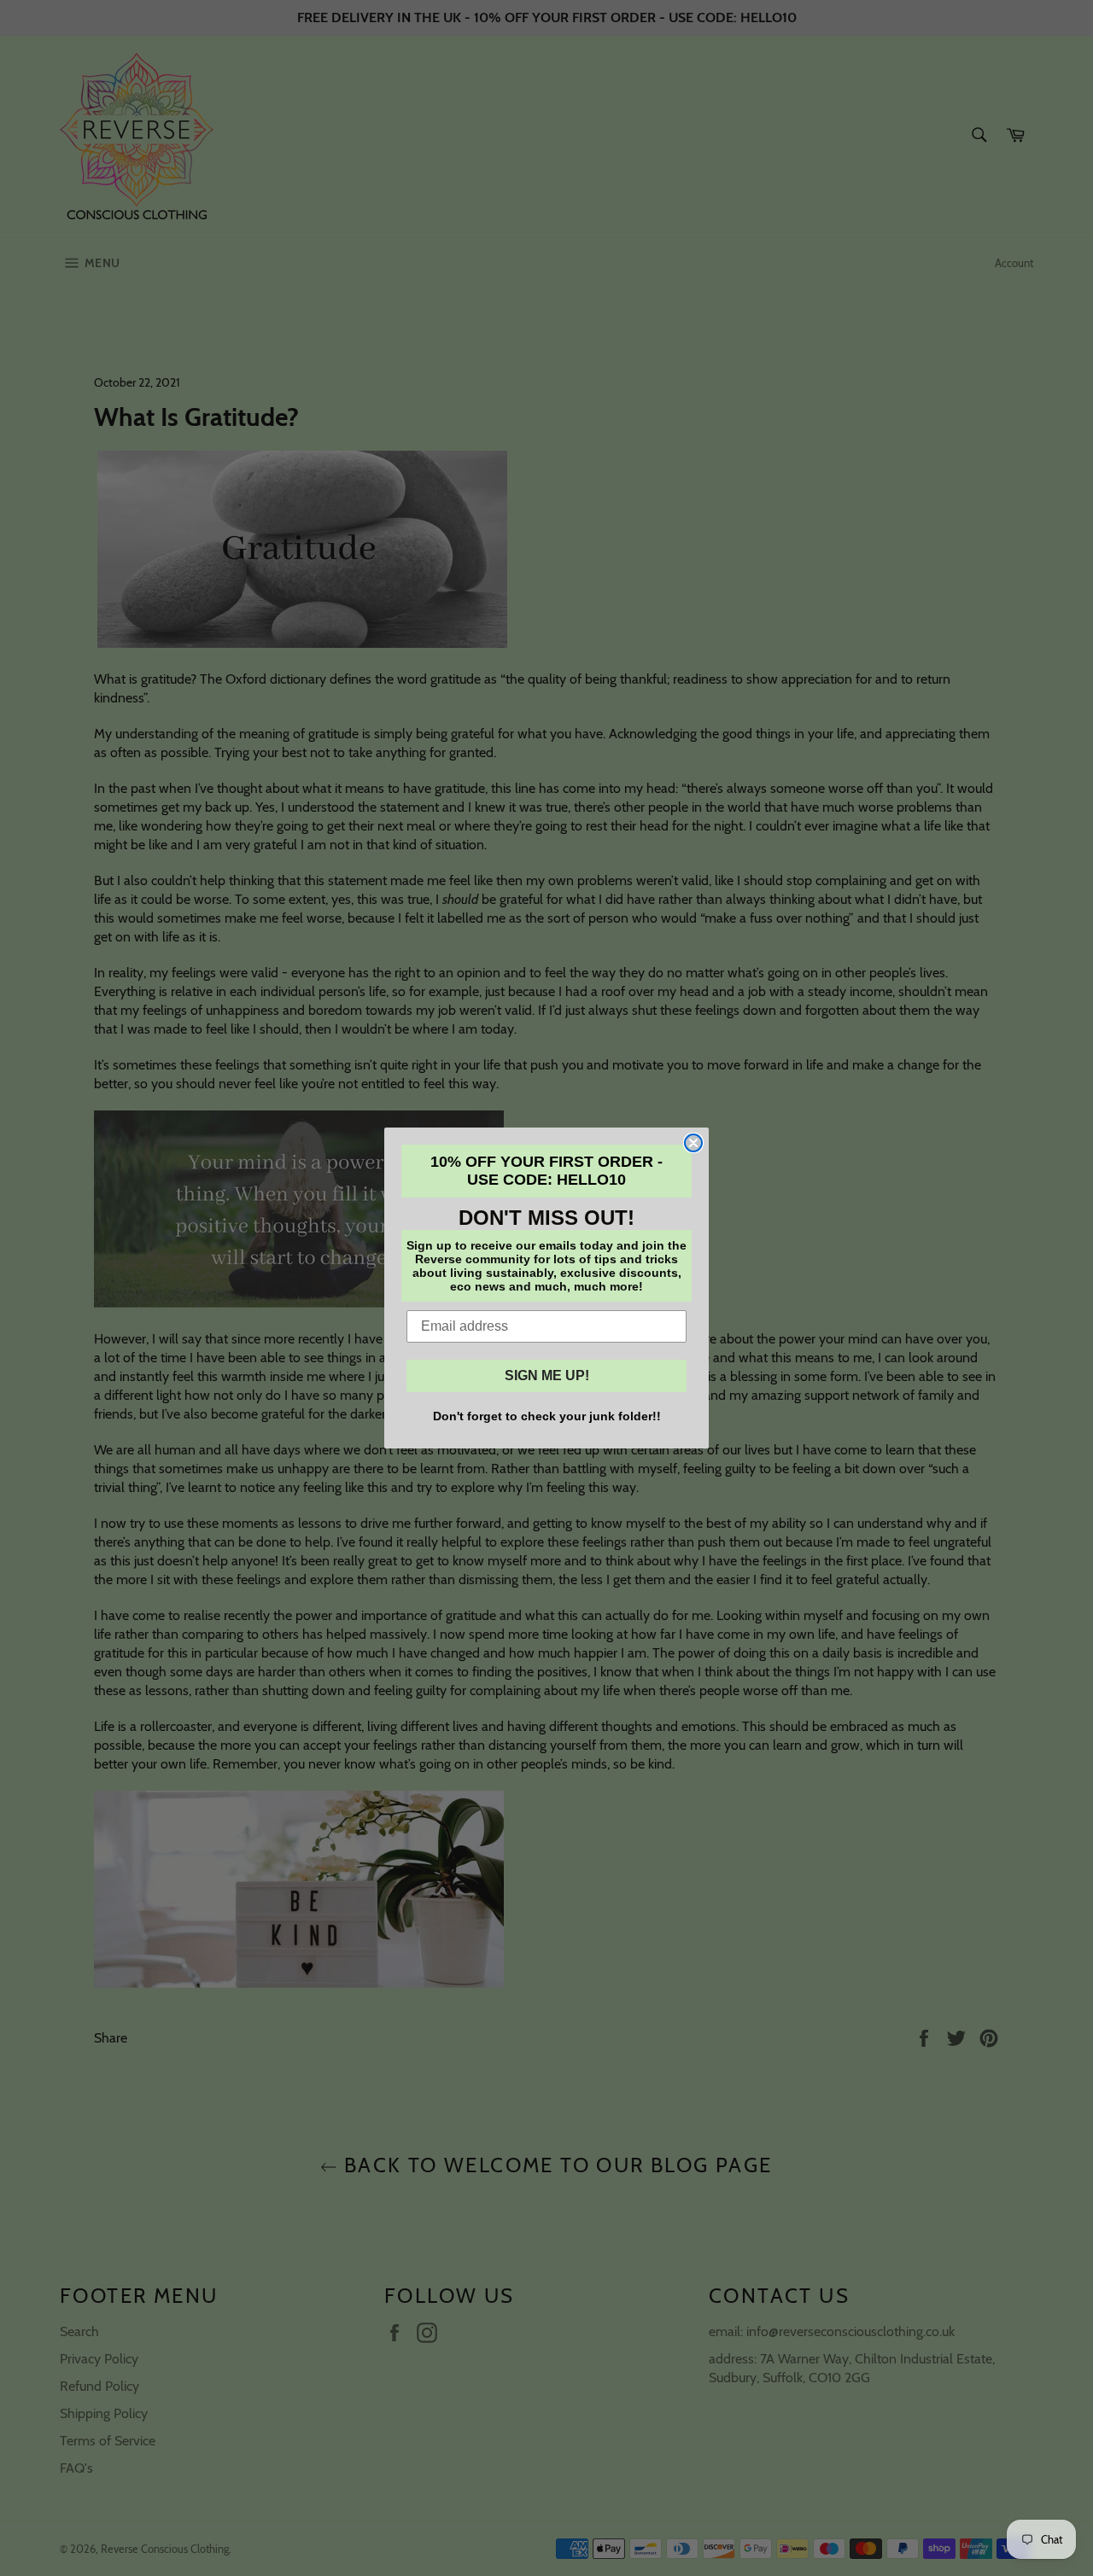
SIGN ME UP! (547, 1375)
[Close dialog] (693, 1143)
